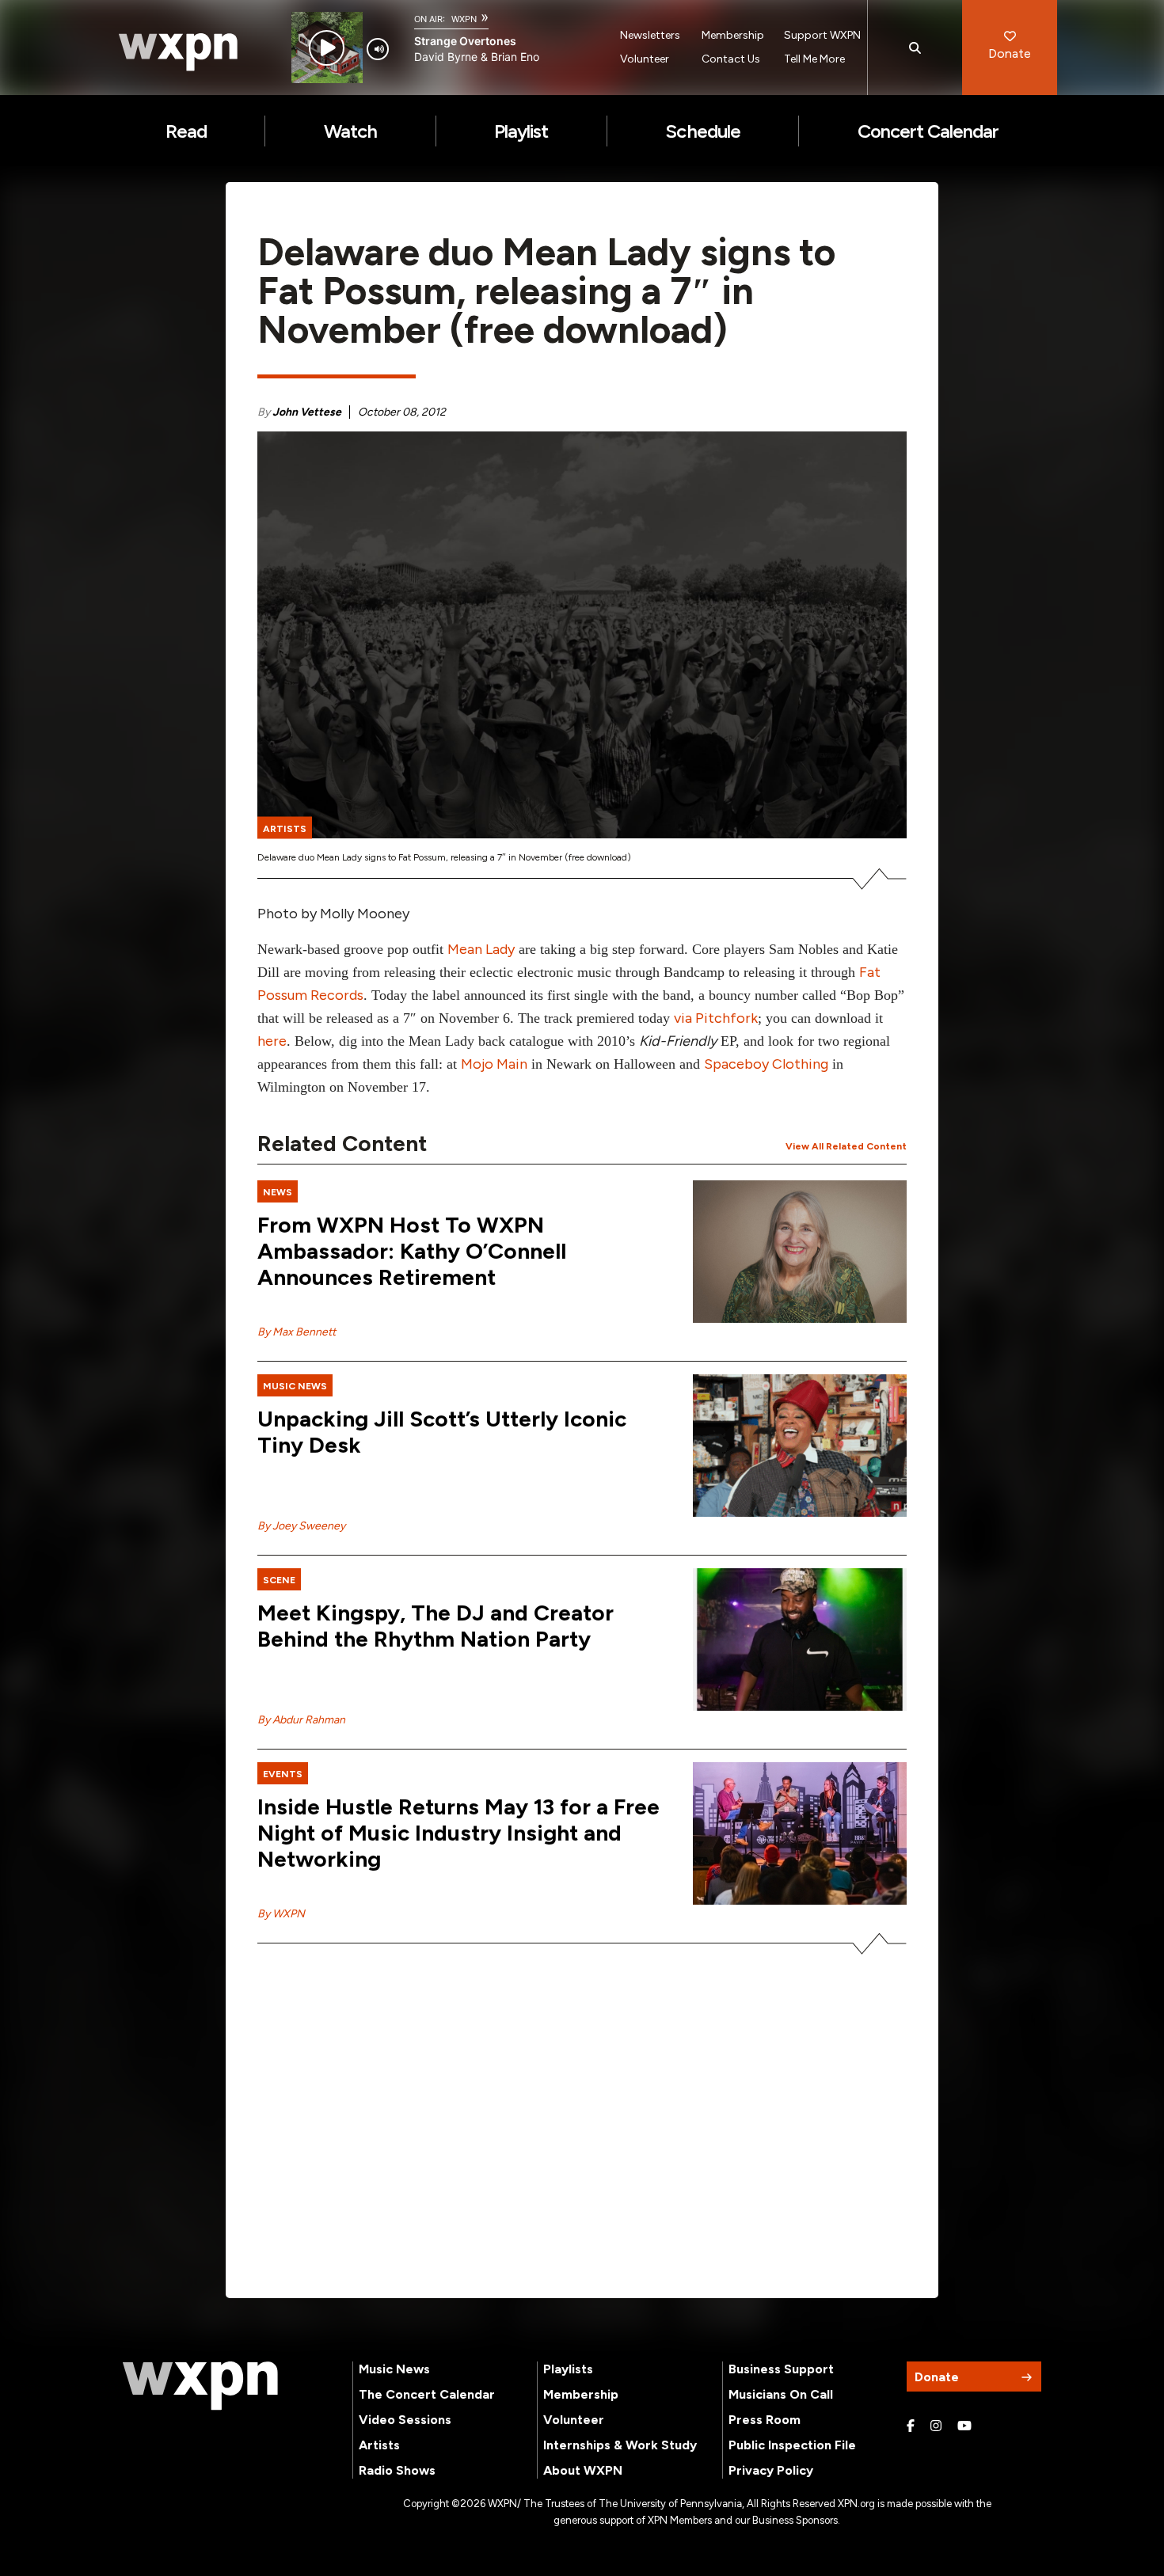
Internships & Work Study (620, 2445)
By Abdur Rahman (301, 1720)
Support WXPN (822, 35)
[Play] (327, 48)
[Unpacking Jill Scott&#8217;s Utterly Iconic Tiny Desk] (800, 1446)
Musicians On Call (781, 2394)
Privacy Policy (771, 2470)
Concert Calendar (928, 131)
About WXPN (583, 2470)
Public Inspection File (792, 2445)
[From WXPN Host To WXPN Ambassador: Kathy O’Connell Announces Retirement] (800, 1252)
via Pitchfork (716, 1018)
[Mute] (378, 49)
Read (186, 131)
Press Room (765, 2420)
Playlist (521, 131)
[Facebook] (911, 2426)
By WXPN (281, 1914)
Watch (350, 131)
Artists (379, 2445)
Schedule (702, 131)
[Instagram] (936, 2426)
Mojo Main (494, 1064)
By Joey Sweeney (301, 1526)
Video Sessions (405, 2420)
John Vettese (307, 412)
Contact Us (731, 59)
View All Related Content (846, 1146)
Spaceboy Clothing (766, 1064)
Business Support (781, 2369)
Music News (394, 2369)
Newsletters (650, 35)
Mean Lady (481, 949)
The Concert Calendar (427, 2394)
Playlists (568, 2369)
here (272, 1041)
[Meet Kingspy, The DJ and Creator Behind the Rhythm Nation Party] (800, 1639)
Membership (733, 35)
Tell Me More (814, 59)
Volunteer (645, 59)
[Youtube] (964, 2426)
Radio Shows (397, 2470)
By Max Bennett (297, 1332)
